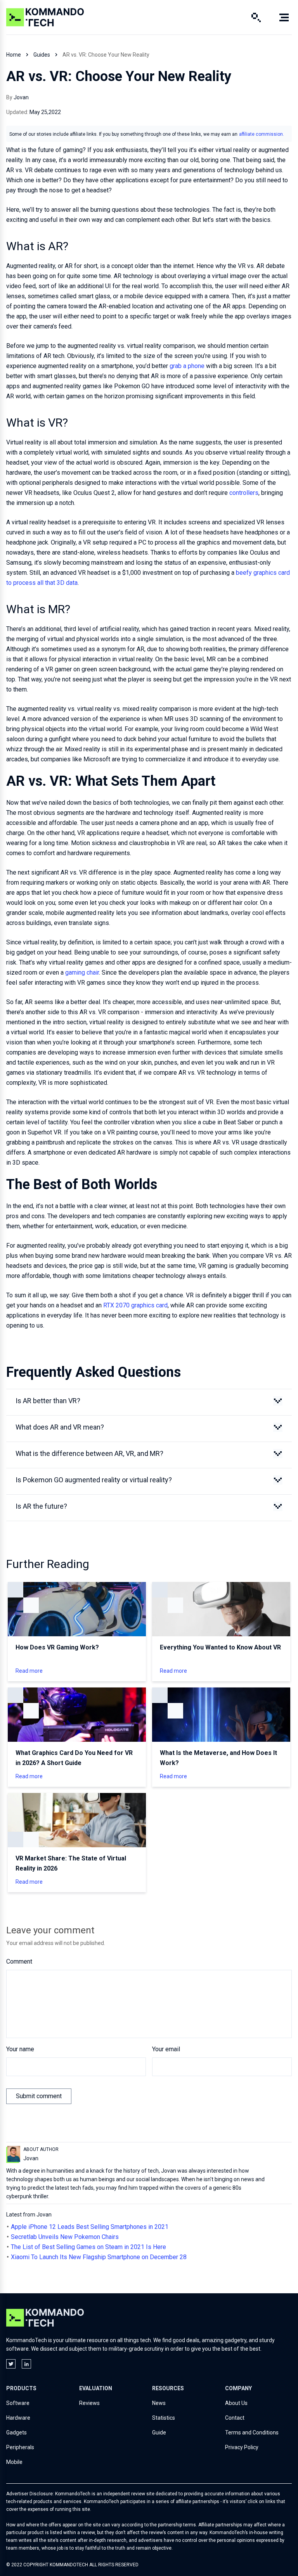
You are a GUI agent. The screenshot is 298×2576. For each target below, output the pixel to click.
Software (18, 2403)
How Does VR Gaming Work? (57, 1647)
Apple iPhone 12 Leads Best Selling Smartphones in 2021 (90, 2227)
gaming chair (82, 972)
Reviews (89, 2403)
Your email (166, 2049)
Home (14, 55)
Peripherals (20, 2447)
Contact (235, 2418)
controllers (244, 493)
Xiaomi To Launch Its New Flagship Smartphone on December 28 (99, 2257)
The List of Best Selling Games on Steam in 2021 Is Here (88, 2247)
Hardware (18, 2418)
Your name (20, 2049)
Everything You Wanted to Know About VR (220, 1647)
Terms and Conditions (252, 2433)
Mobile (14, 2462)
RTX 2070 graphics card (135, 1305)
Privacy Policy (242, 2447)
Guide (159, 2433)
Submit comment (39, 2096)
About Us (236, 2403)
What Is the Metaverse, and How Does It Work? (218, 1758)
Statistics (164, 2418)
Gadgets (16, 2433)
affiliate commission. (262, 134)
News (159, 2403)
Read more (29, 1671)
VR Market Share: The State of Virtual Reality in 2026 (71, 1863)
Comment (19, 1961)
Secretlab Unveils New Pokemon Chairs (65, 2237)
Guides (42, 55)
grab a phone (187, 366)
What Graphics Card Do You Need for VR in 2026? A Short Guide (74, 1758)
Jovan (21, 97)
